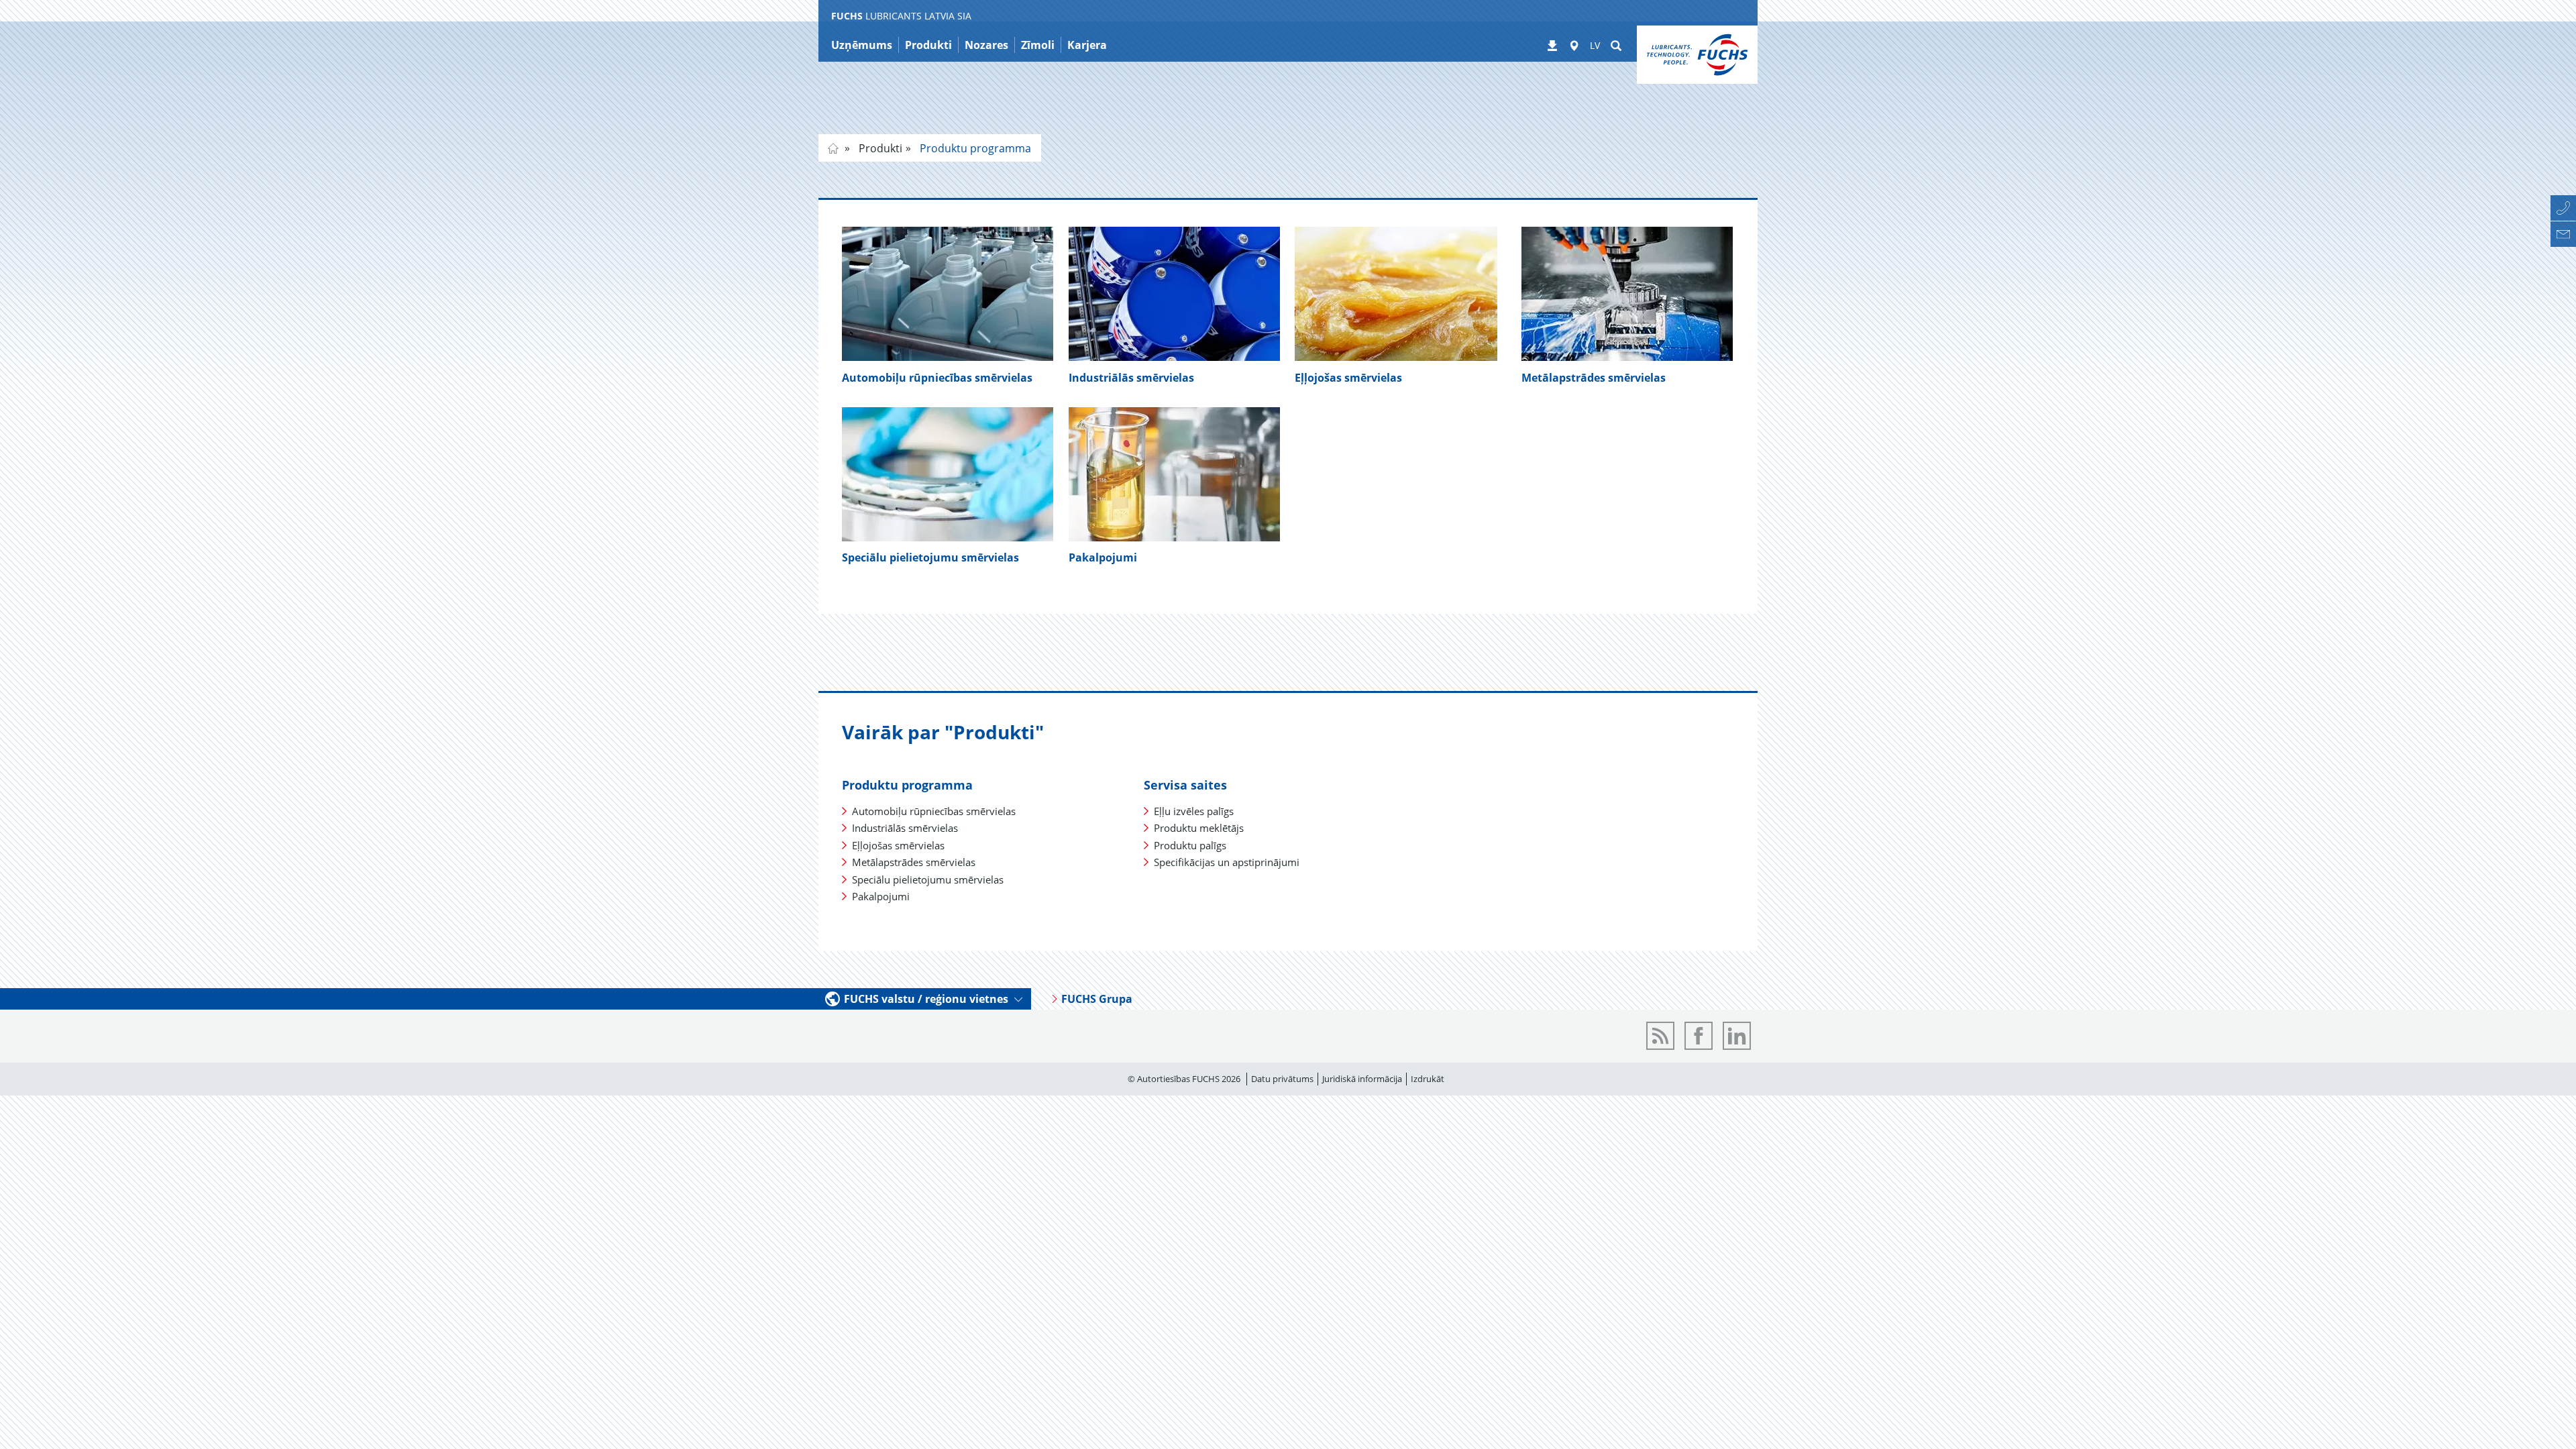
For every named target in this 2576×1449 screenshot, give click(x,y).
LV (1595, 45)
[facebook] (1699, 1036)
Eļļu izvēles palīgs (1194, 811)
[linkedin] (1737, 1036)
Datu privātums (1282, 1079)
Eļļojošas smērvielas (1348, 378)
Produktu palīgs (1190, 845)
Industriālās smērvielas (1131, 378)
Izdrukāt (1428, 1079)
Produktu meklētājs (1199, 828)
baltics (833, 148)
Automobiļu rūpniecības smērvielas (937, 378)
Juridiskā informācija (1362, 1079)
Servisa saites (1185, 785)
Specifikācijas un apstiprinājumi (1227, 862)
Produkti (879, 148)
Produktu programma (974, 148)
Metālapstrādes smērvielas (1594, 378)
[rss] (1660, 1036)
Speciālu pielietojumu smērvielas (928, 879)
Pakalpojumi (1103, 557)
